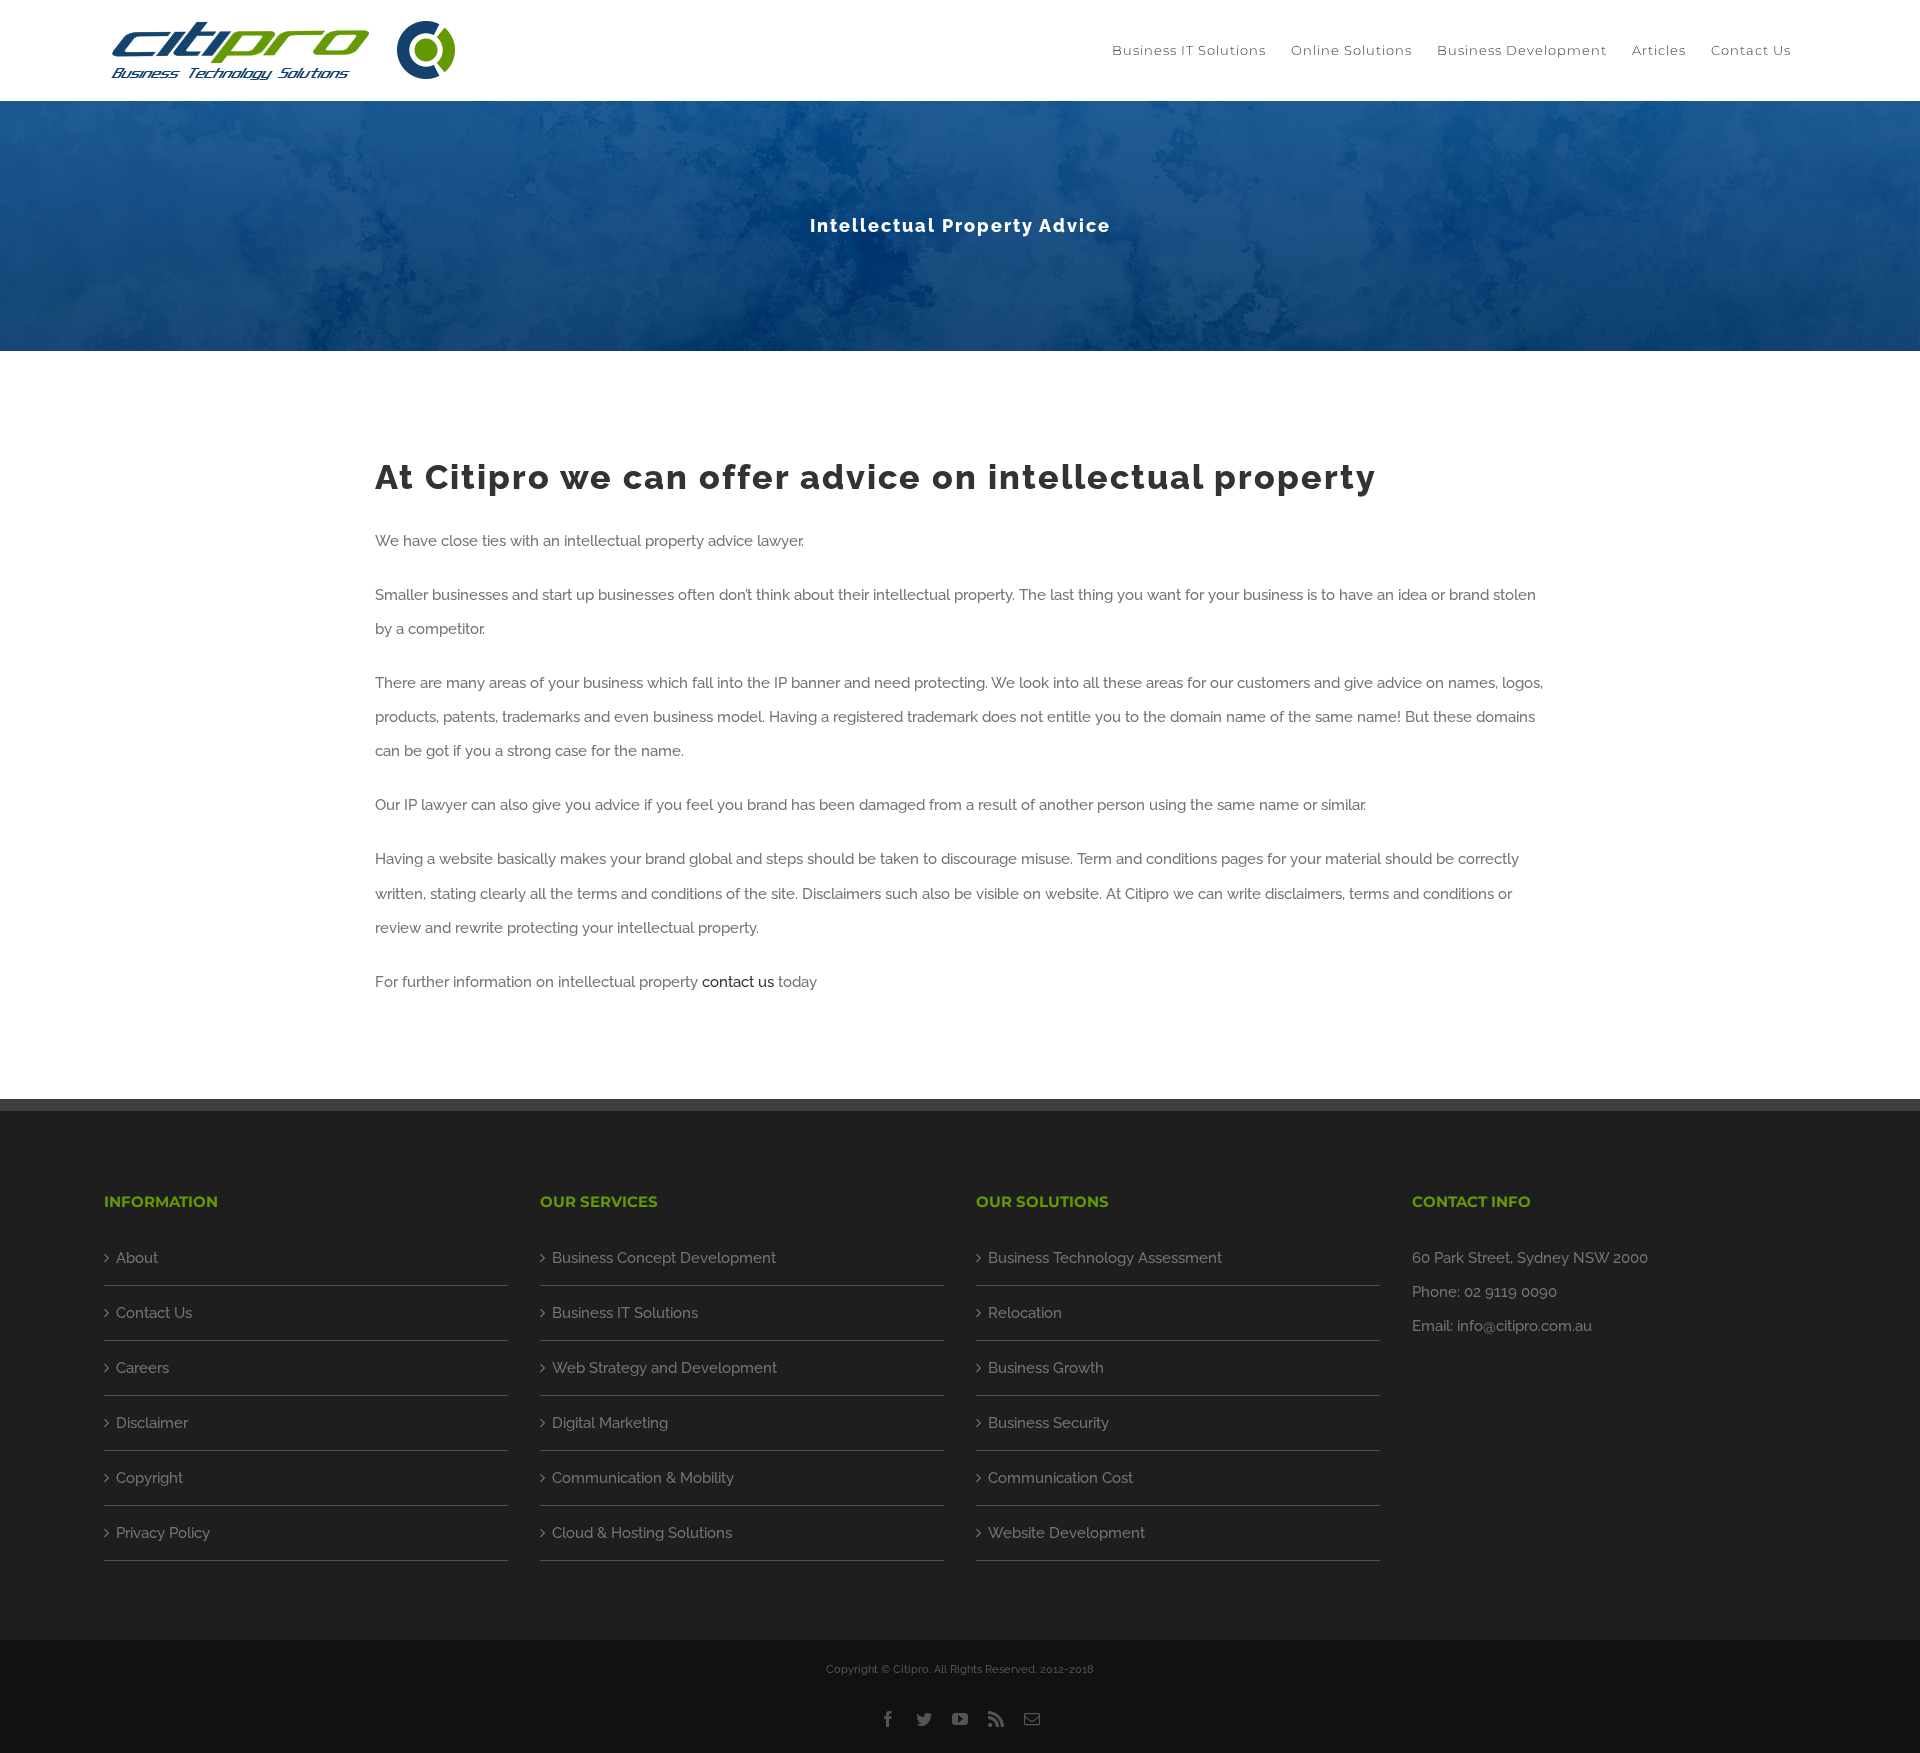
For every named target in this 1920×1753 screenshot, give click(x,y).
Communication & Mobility (643, 1478)
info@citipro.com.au (1524, 1326)
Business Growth (1046, 1368)
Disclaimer (152, 1423)
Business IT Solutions (625, 1313)
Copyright (149, 1478)
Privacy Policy (163, 1533)
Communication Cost (1060, 1478)
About (137, 1258)
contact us (738, 982)
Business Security (1048, 1423)
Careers (142, 1368)
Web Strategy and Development (664, 1368)
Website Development (1066, 1533)
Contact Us (154, 1313)
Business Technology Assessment (1105, 1258)
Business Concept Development (664, 1258)
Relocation (1025, 1313)
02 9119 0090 (1510, 1292)
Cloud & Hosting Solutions (642, 1533)
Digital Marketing (610, 1423)
